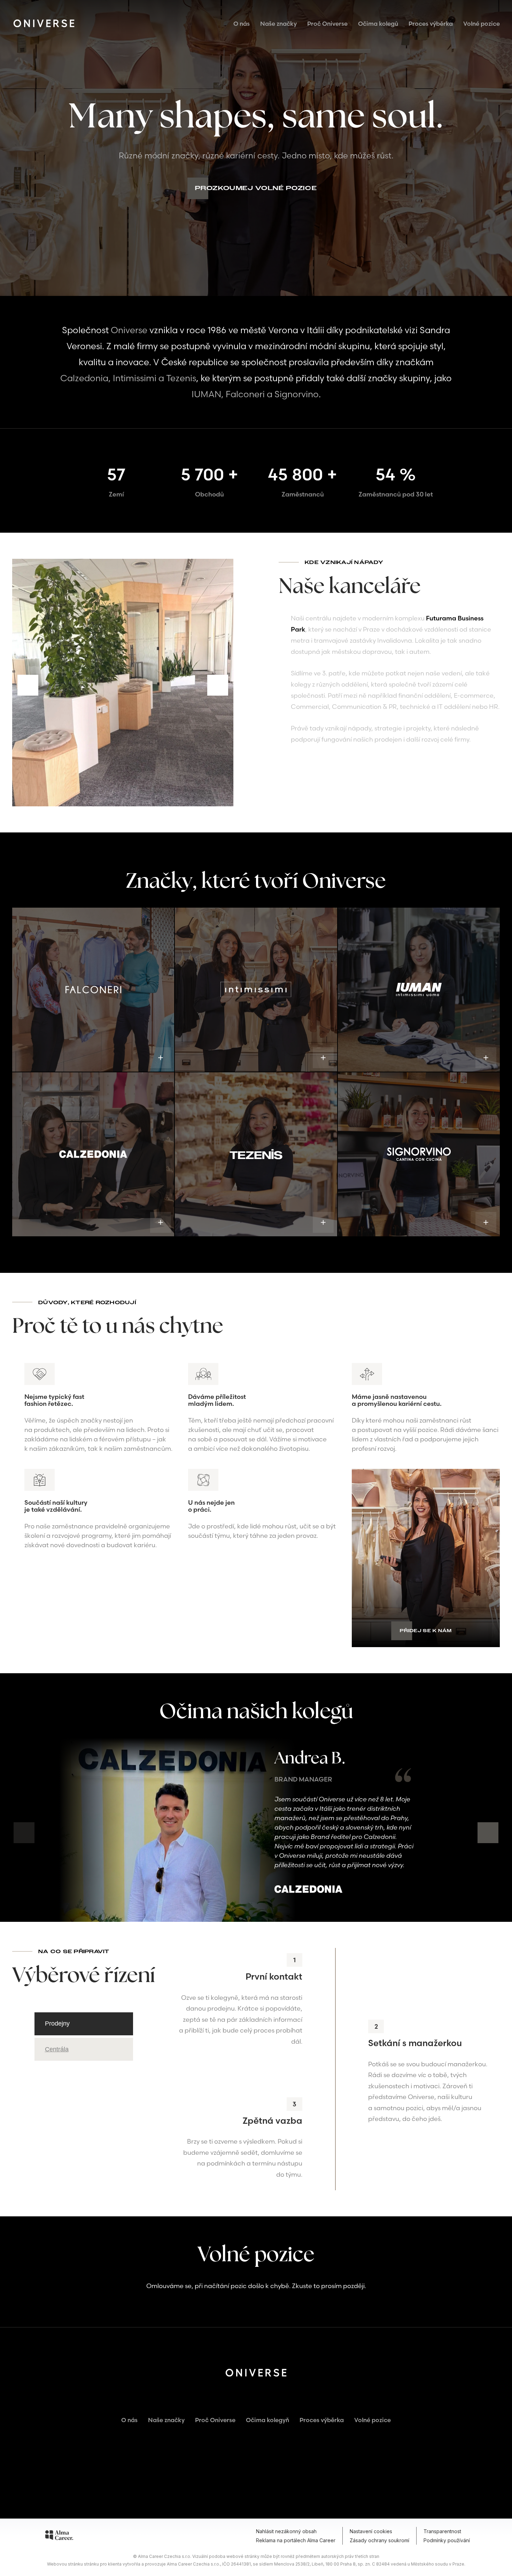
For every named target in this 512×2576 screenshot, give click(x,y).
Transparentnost (442, 2531)
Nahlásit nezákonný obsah (286, 2531)
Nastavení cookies (371, 2531)
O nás (242, 24)
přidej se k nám (426, 1631)
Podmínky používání (447, 2540)
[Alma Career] (59, 2536)
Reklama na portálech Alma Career (296, 2540)
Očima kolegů (378, 24)
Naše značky (278, 24)
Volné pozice (482, 24)
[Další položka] (218, 685)
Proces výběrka (431, 24)
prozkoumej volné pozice (256, 188)
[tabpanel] (335, 2069)
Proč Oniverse (327, 24)
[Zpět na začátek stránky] (256, 2471)
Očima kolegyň (267, 2420)
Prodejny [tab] (57, 2023)
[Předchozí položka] (28, 685)
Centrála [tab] (57, 2049)
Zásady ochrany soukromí (379, 2540)
